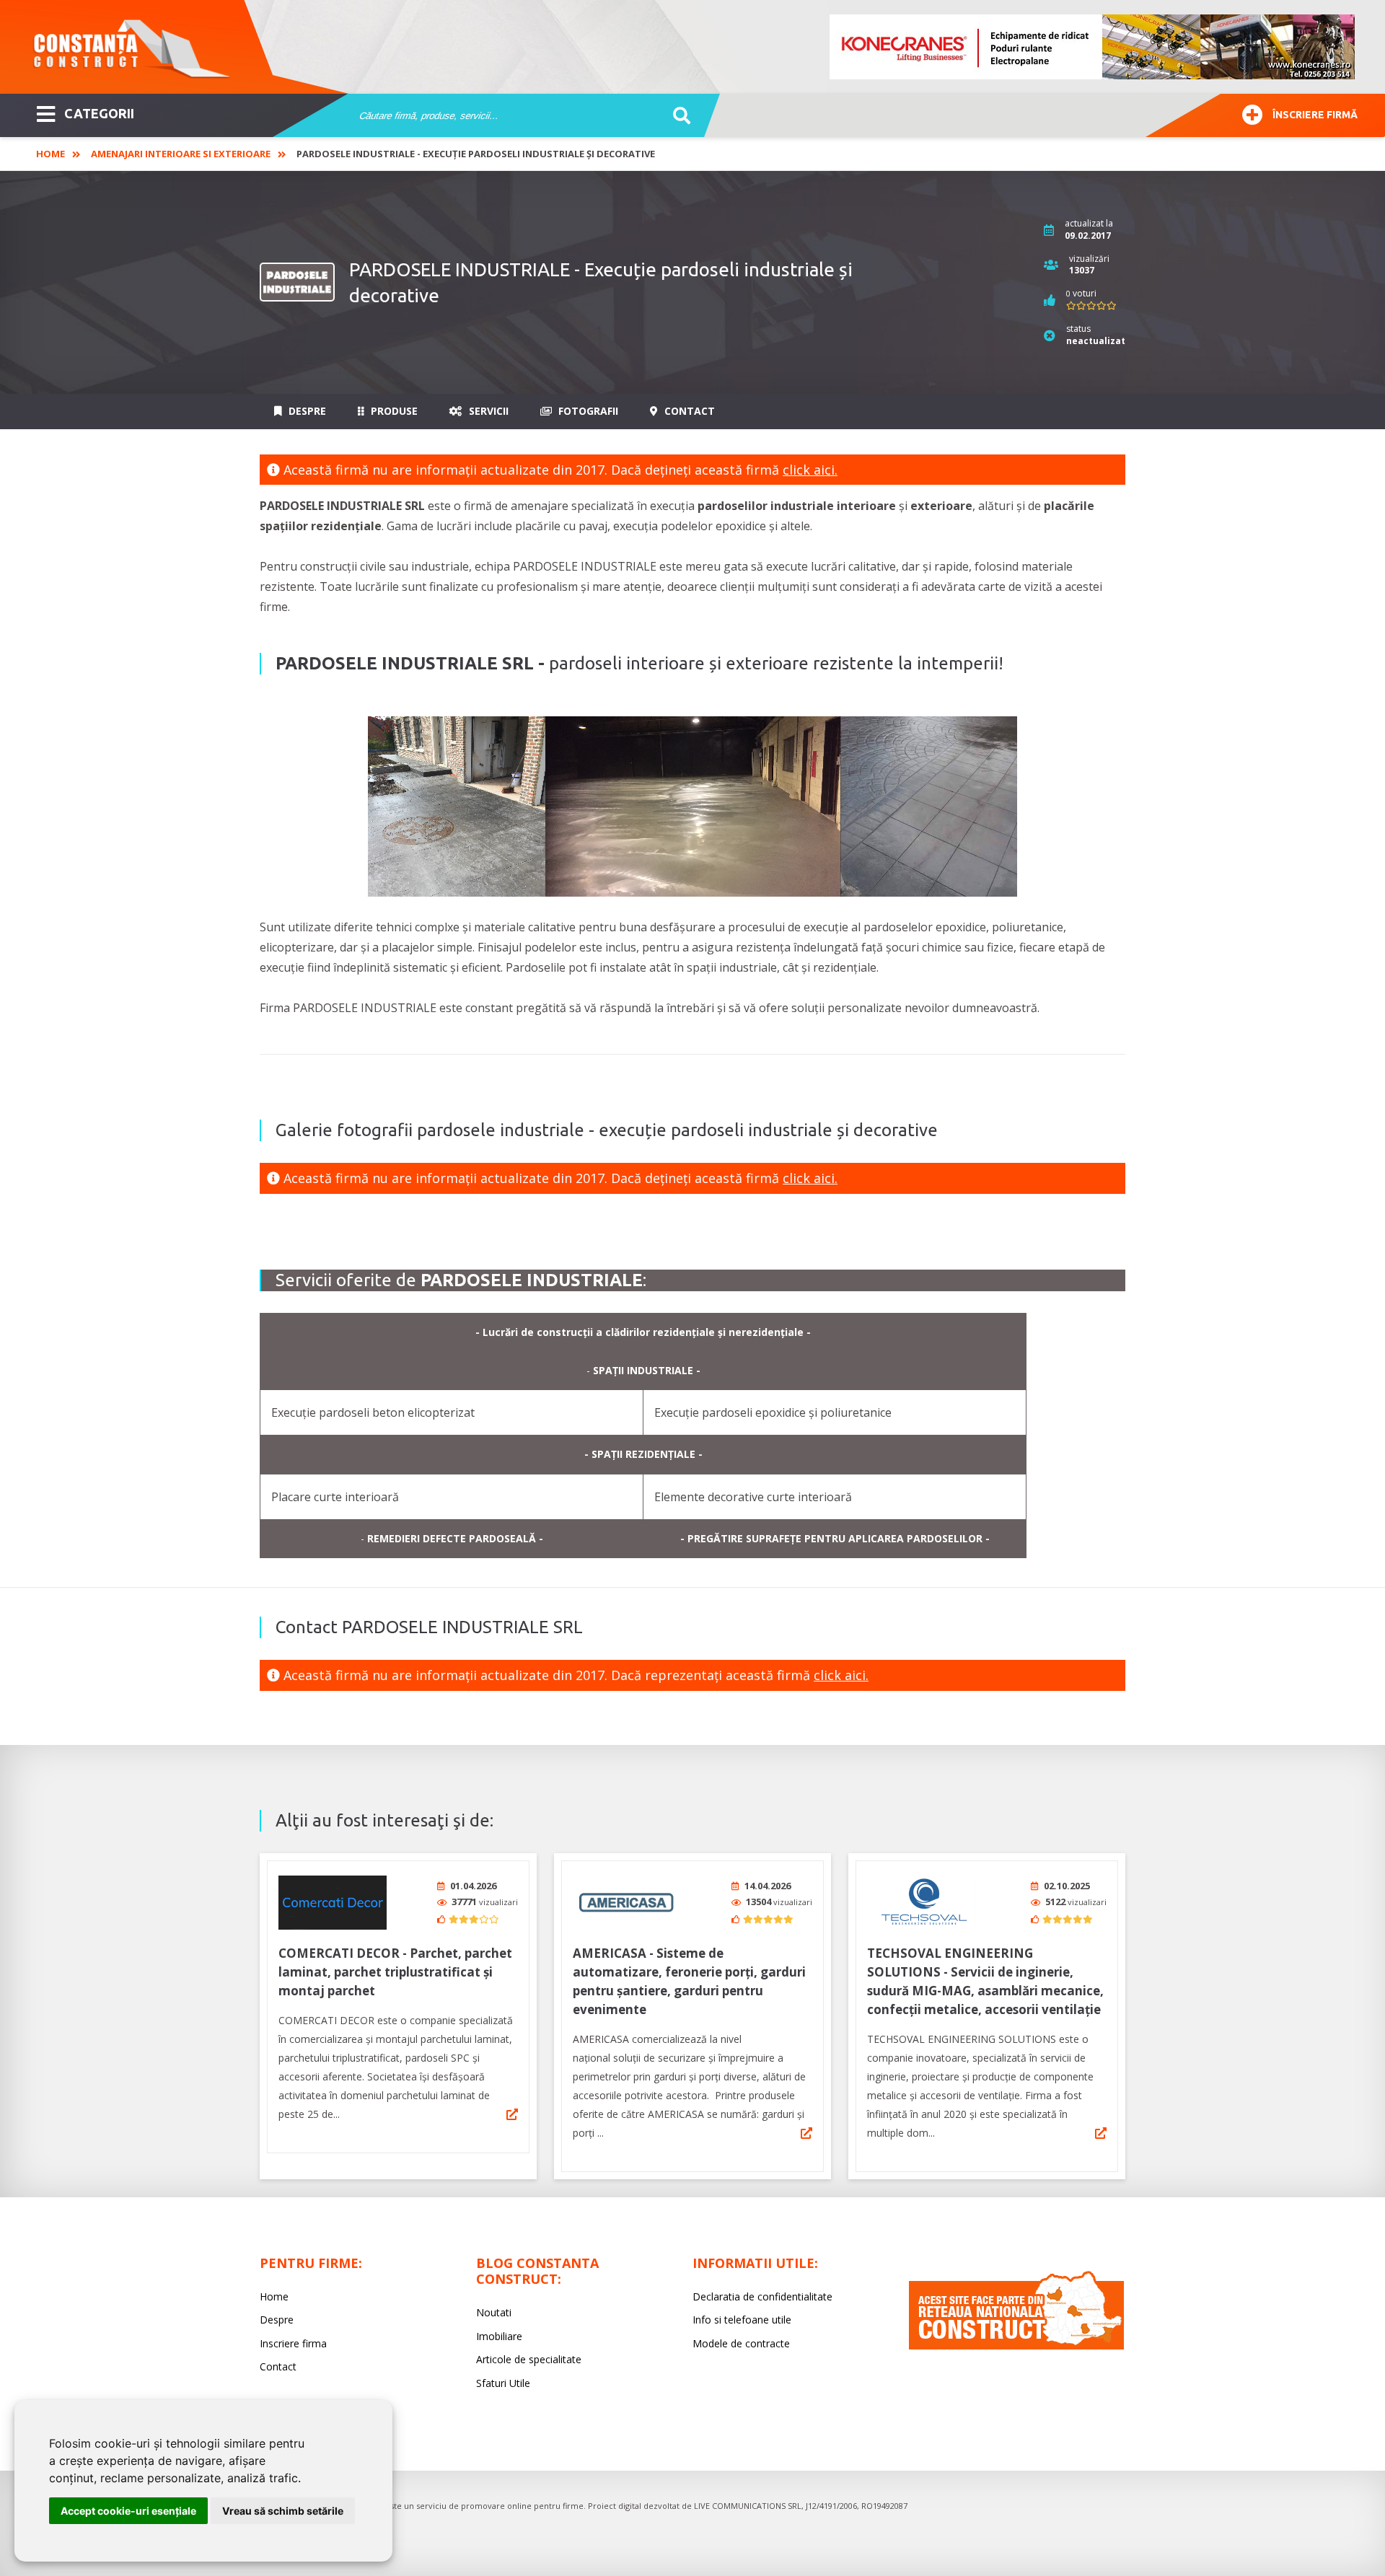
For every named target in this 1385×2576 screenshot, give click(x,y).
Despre (306, 411)
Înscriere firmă (1315, 115)
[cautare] (677, 116)
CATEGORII (99, 113)
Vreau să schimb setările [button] (283, 2511)
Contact (688, 411)
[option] (1093, 47)
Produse (393, 411)
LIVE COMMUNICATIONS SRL (748, 2506)
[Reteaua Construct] (1016, 2346)
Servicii (487, 411)
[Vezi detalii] (512, 2114)
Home (50, 154)
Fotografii (587, 411)
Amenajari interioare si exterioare (181, 154)
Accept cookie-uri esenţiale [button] (128, 2511)
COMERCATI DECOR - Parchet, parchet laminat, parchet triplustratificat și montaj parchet (395, 1972)
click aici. (810, 470)
